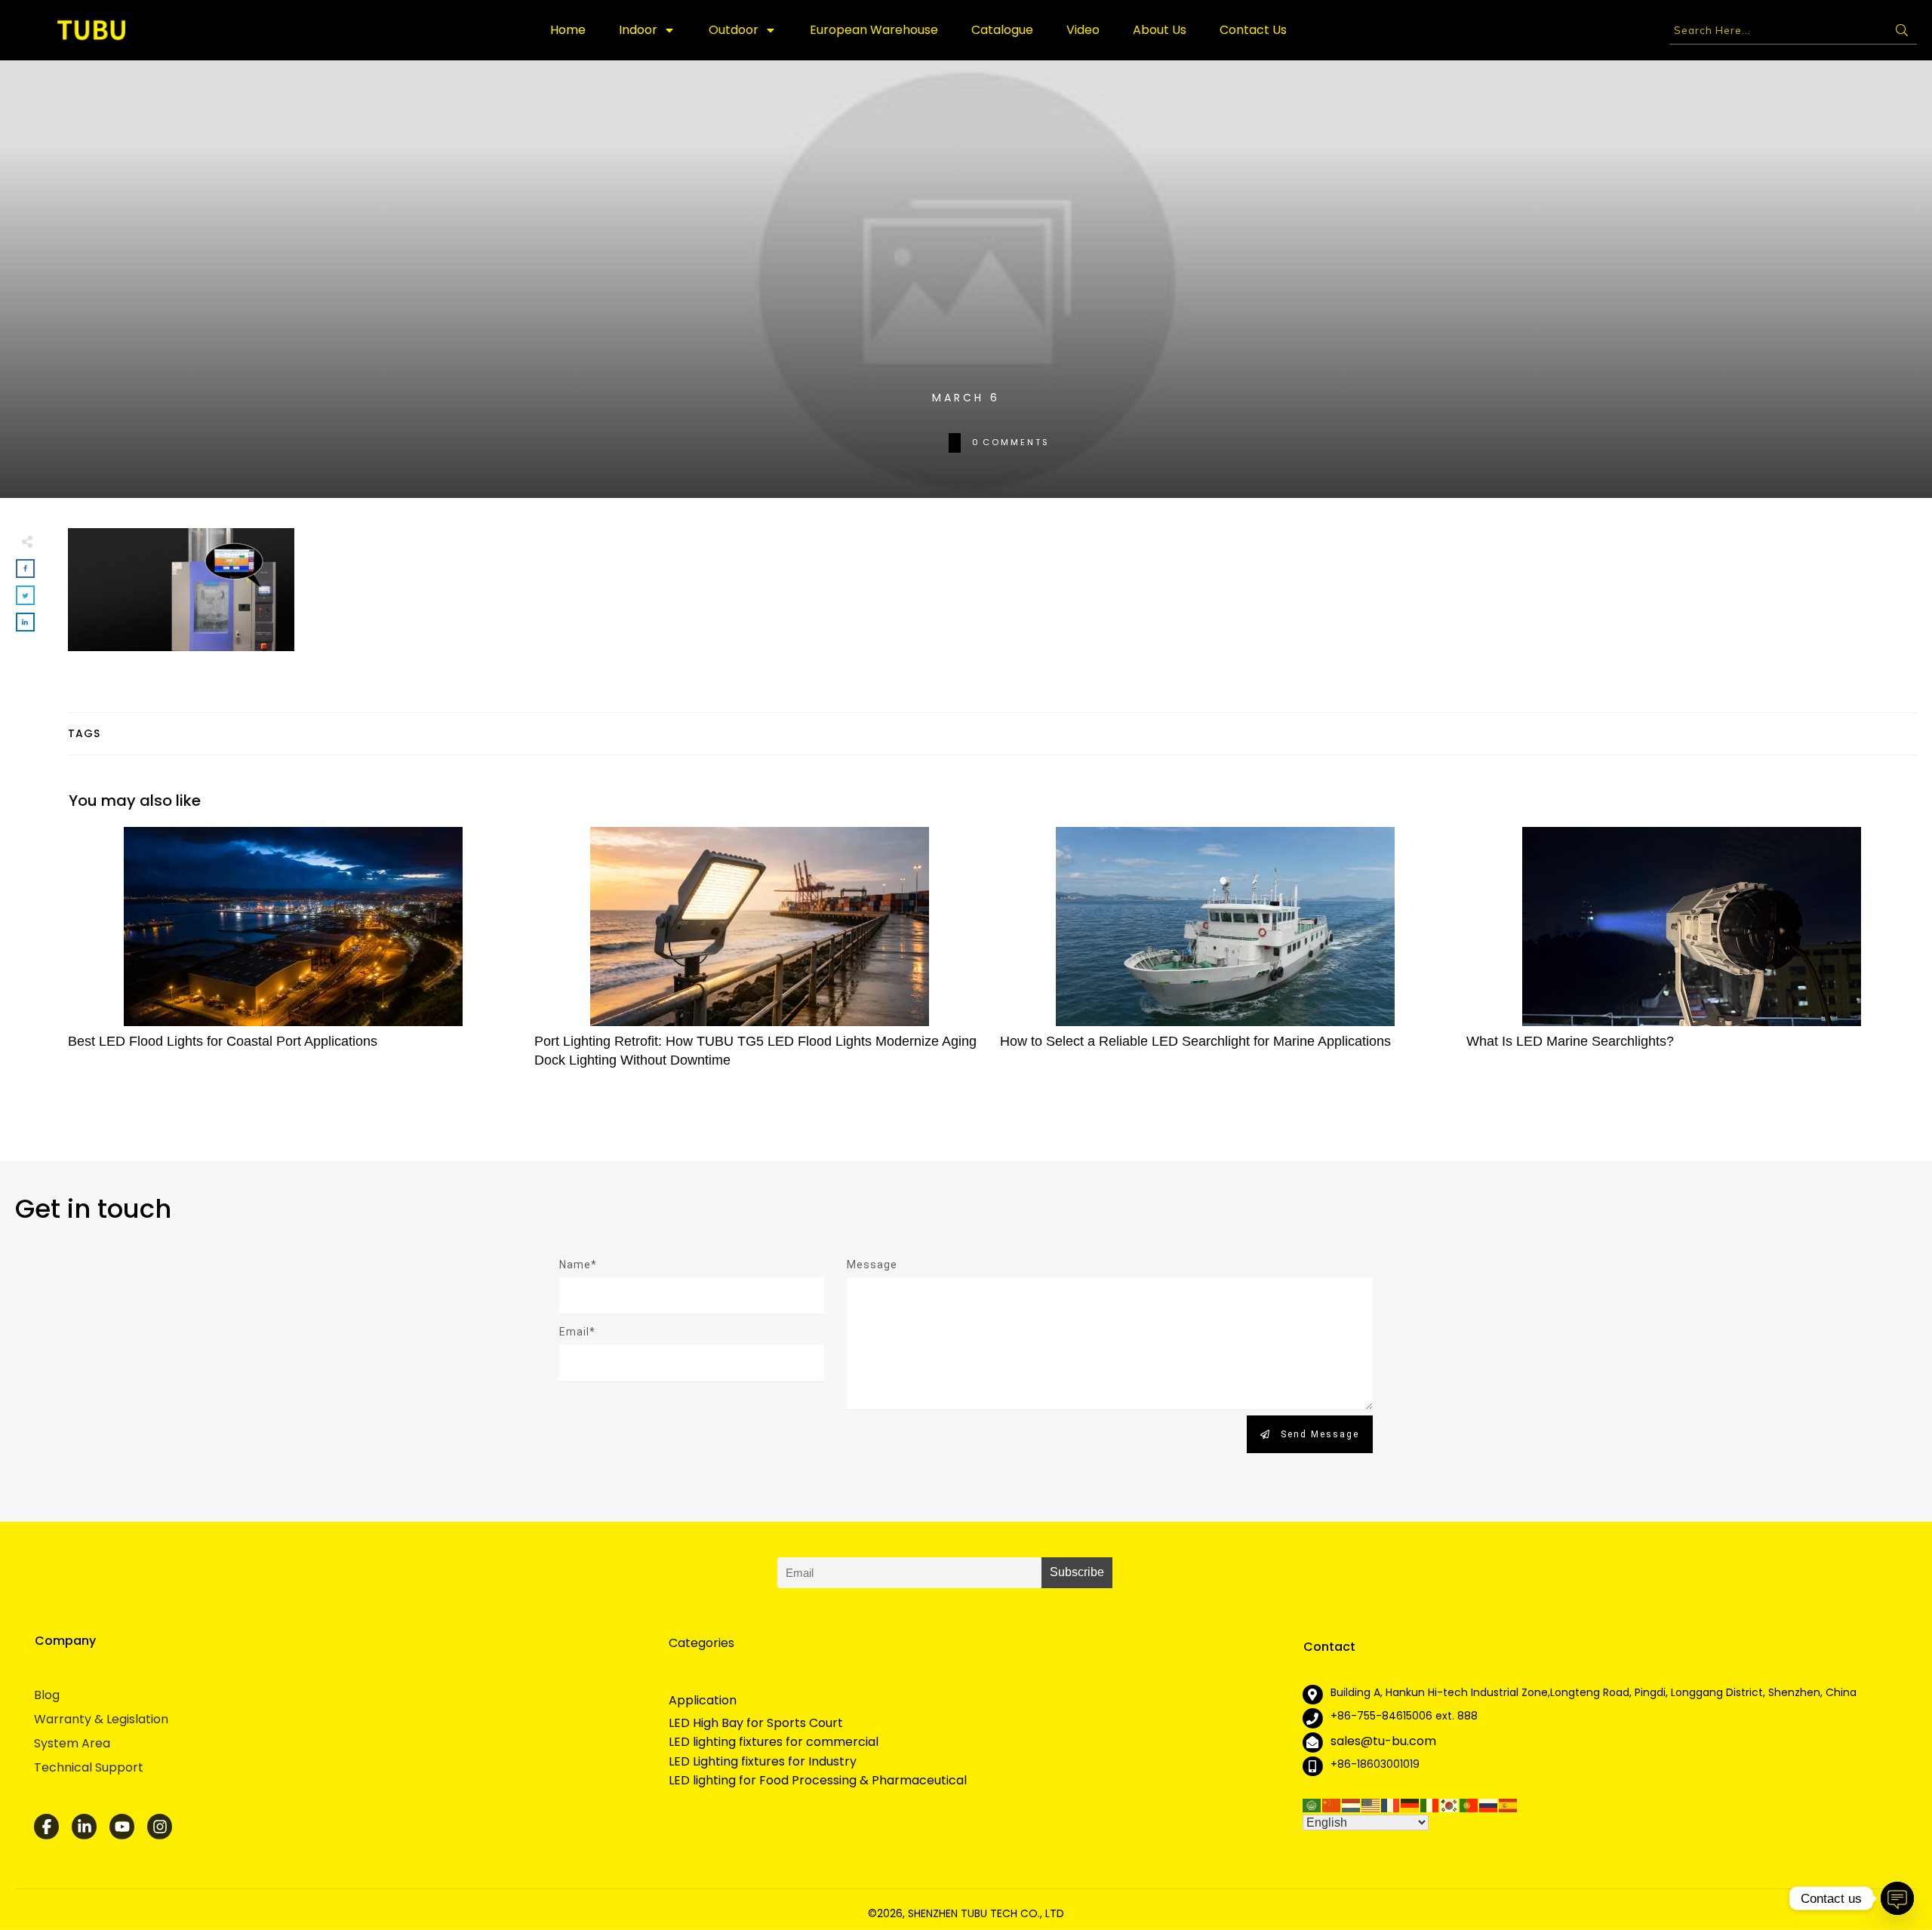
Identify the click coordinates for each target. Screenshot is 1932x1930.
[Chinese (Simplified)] (1332, 1804)
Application (703, 1700)
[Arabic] (1312, 1804)
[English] (1371, 1804)
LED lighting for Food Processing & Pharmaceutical (818, 1781)
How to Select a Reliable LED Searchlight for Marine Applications (1226, 956)
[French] (1391, 1804)
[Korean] (1450, 1804)
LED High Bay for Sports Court (756, 1723)
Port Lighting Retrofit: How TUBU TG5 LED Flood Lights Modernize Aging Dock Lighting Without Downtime (760, 956)
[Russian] (1489, 1804)
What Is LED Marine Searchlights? (1692, 956)
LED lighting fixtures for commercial (774, 1742)
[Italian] (1430, 1804)
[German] (1411, 1804)
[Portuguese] (1469, 1804)
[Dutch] (1352, 1804)
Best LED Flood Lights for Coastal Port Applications (294, 956)
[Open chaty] (1897, 1898)
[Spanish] (1509, 1804)
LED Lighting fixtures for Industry (763, 1762)
